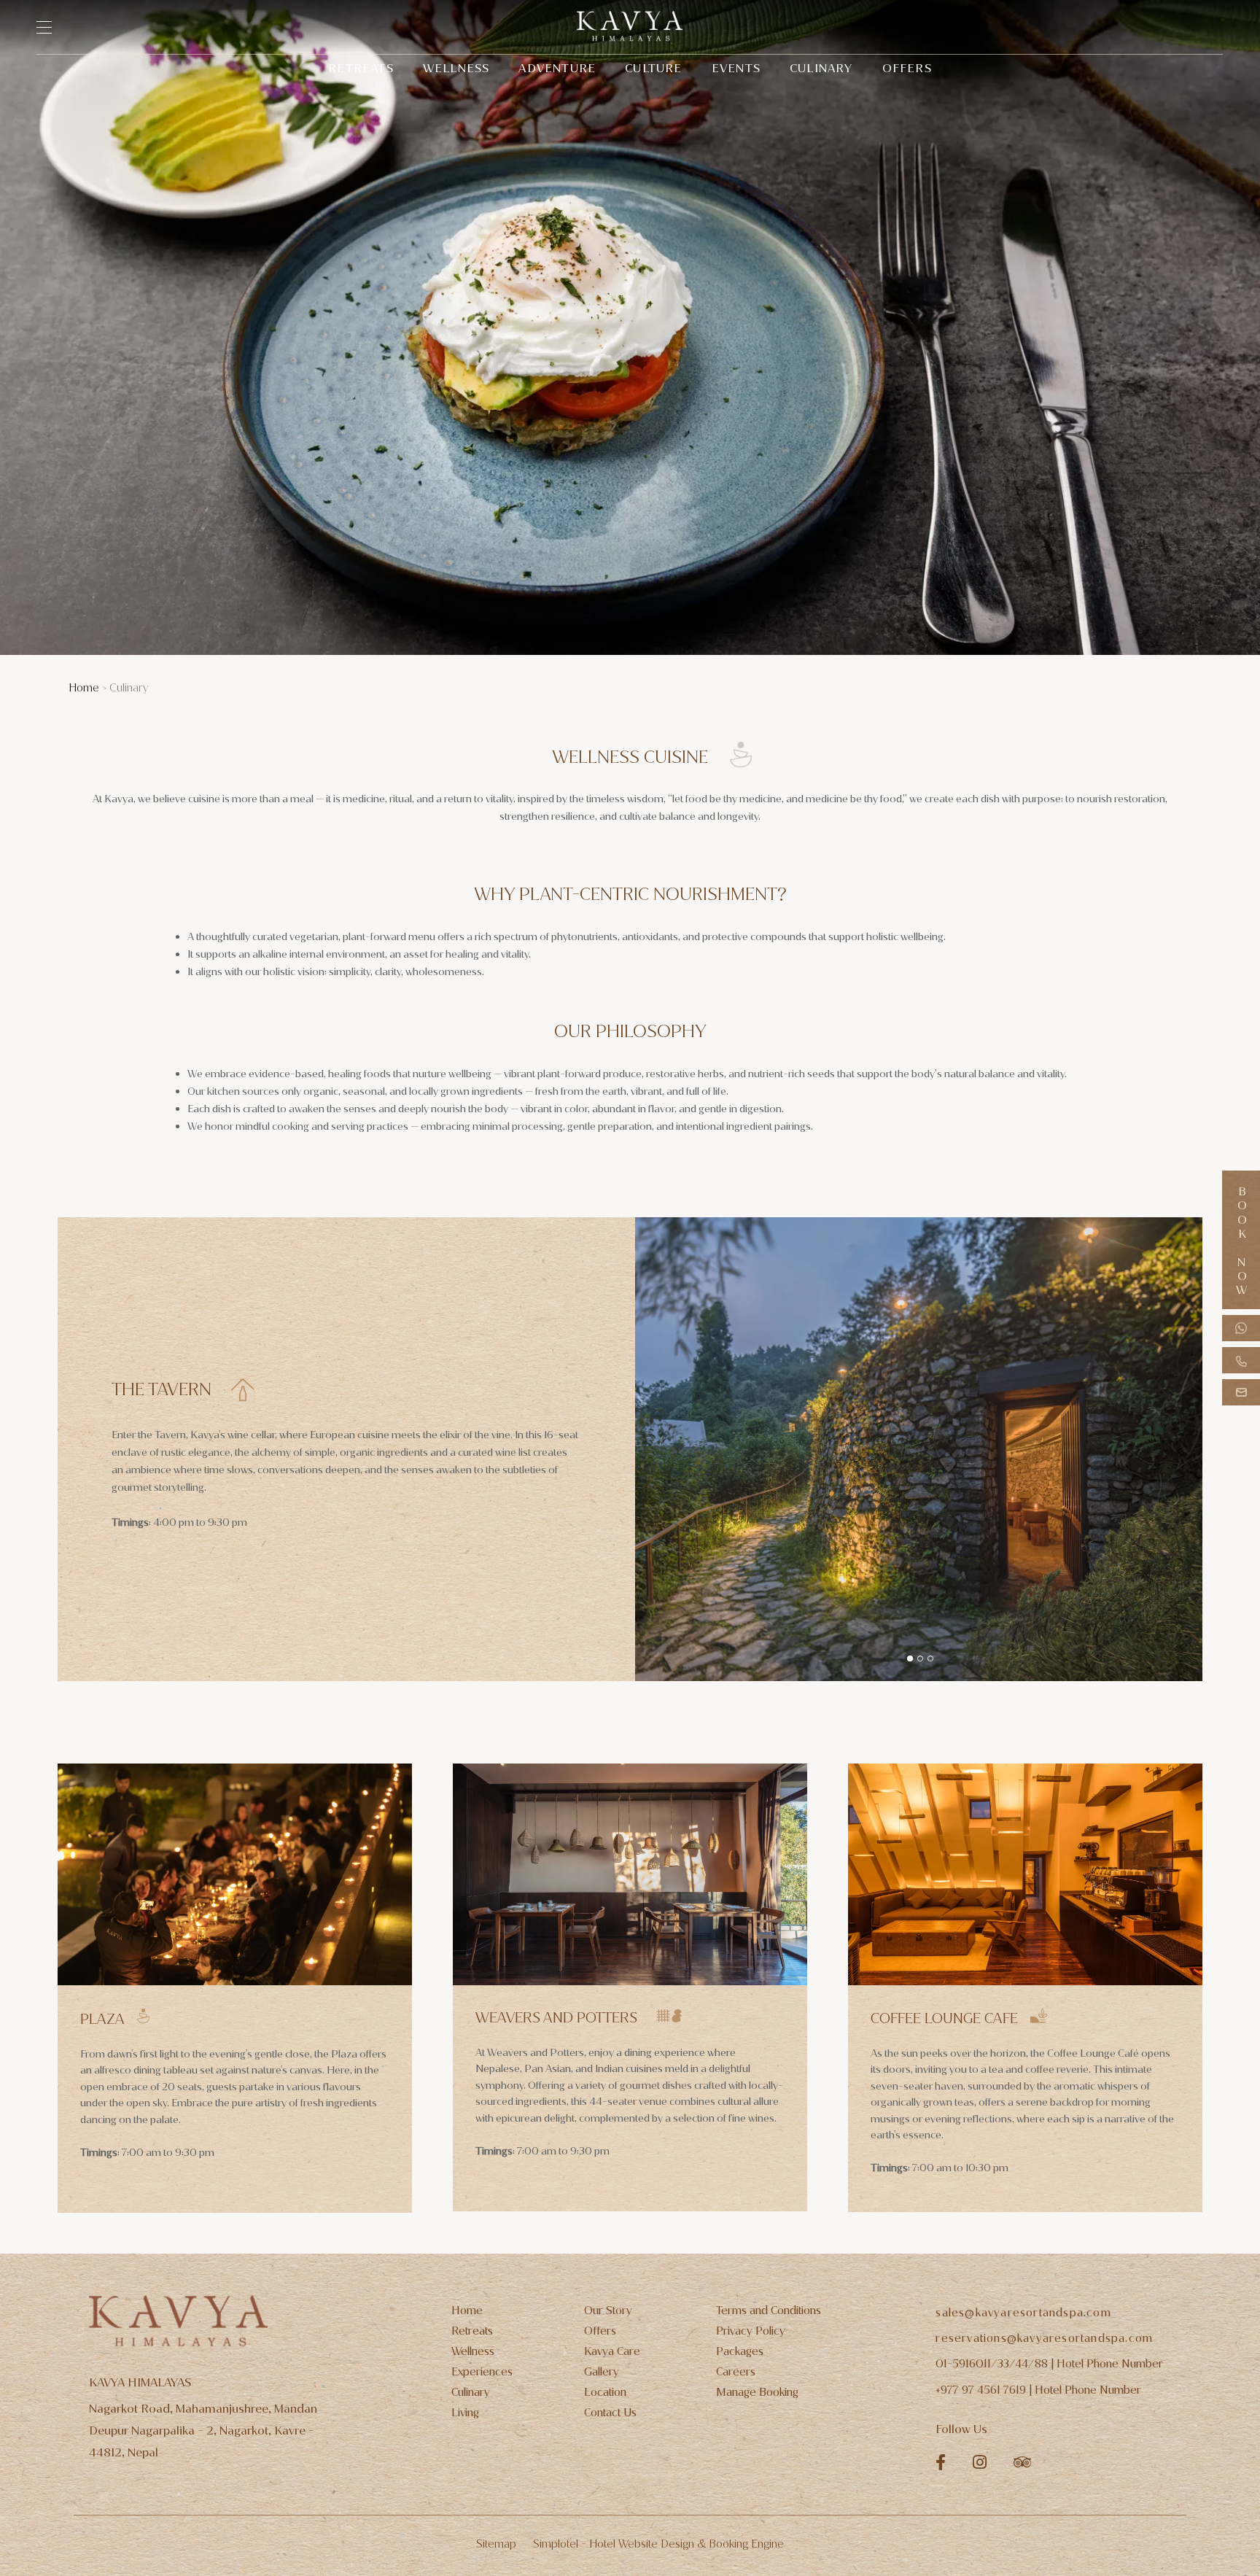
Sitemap (496, 2544)
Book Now (1241, 1240)
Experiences (482, 2372)
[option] (919, 1449)
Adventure (557, 68)
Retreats (361, 68)
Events (736, 68)
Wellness (456, 68)
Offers (907, 68)
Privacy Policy (751, 2331)
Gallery (602, 2372)
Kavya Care (612, 2351)
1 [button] (910, 1659)
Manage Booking (757, 2392)
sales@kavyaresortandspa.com (1023, 2313)
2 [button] (920, 1659)
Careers (736, 2372)
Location (605, 2392)
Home (84, 688)
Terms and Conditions (769, 2311)
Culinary (821, 68)
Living (465, 2413)
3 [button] (930, 1659)
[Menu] (51, 27)
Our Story (608, 2311)
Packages (740, 2351)
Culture (653, 68)
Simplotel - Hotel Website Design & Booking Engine (658, 2544)
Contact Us (610, 2413)
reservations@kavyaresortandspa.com (1044, 2338)
